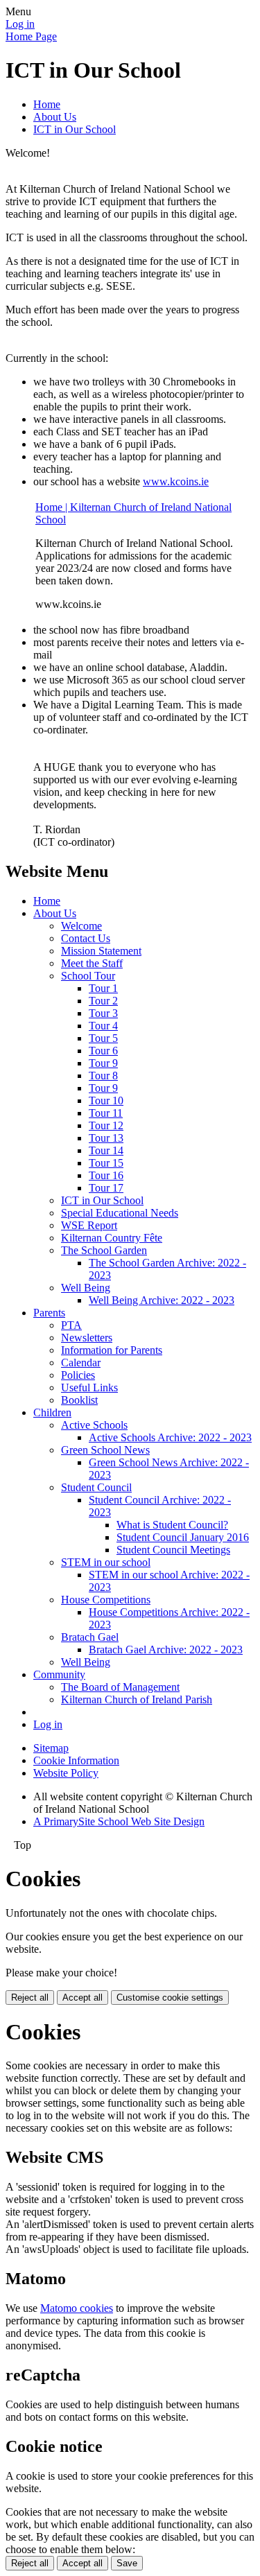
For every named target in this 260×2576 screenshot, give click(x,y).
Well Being (86, 1288)
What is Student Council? (172, 1525)
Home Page (31, 36)
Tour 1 (103, 988)
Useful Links (89, 1387)
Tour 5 (103, 1038)
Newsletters (87, 1338)
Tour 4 (103, 1026)
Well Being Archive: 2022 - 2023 (162, 1300)
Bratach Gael (90, 1637)
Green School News (105, 1450)
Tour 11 (106, 1113)
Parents (49, 1313)
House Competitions (106, 1600)
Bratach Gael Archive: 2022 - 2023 (166, 1650)
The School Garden (104, 1250)
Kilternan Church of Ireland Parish (137, 1699)
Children (52, 1412)
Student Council (96, 1487)
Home (47, 104)
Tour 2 (103, 1001)
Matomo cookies (77, 2308)
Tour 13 (106, 1138)
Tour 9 (103, 1063)
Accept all (83, 1998)
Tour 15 (106, 1163)
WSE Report (89, 1225)
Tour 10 (106, 1100)
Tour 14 (106, 1150)
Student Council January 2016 (183, 1537)
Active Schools (94, 1425)
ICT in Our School (75, 129)
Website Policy (66, 1773)
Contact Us (86, 938)
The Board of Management (120, 1687)
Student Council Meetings (173, 1550)
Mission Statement (101, 951)
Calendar (81, 1363)
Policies (78, 1375)
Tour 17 (106, 1188)
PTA (71, 1325)
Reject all (30, 1998)
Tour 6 (103, 1051)
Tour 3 (103, 1013)
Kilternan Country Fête (112, 1238)
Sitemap (51, 1748)
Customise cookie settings (170, 1998)
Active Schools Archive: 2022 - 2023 (170, 1437)
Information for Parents (112, 1350)
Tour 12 (106, 1125)
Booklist (79, 1400)
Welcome (81, 926)
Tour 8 (103, 1076)
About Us (55, 117)
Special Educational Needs (120, 1213)
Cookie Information (76, 1760)
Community (59, 1674)
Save (127, 2563)
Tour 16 (106, 1175)
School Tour (88, 976)
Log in (20, 24)
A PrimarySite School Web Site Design (119, 1821)
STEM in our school (106, 1562)
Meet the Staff (92, 963)
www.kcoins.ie (176, 481)
